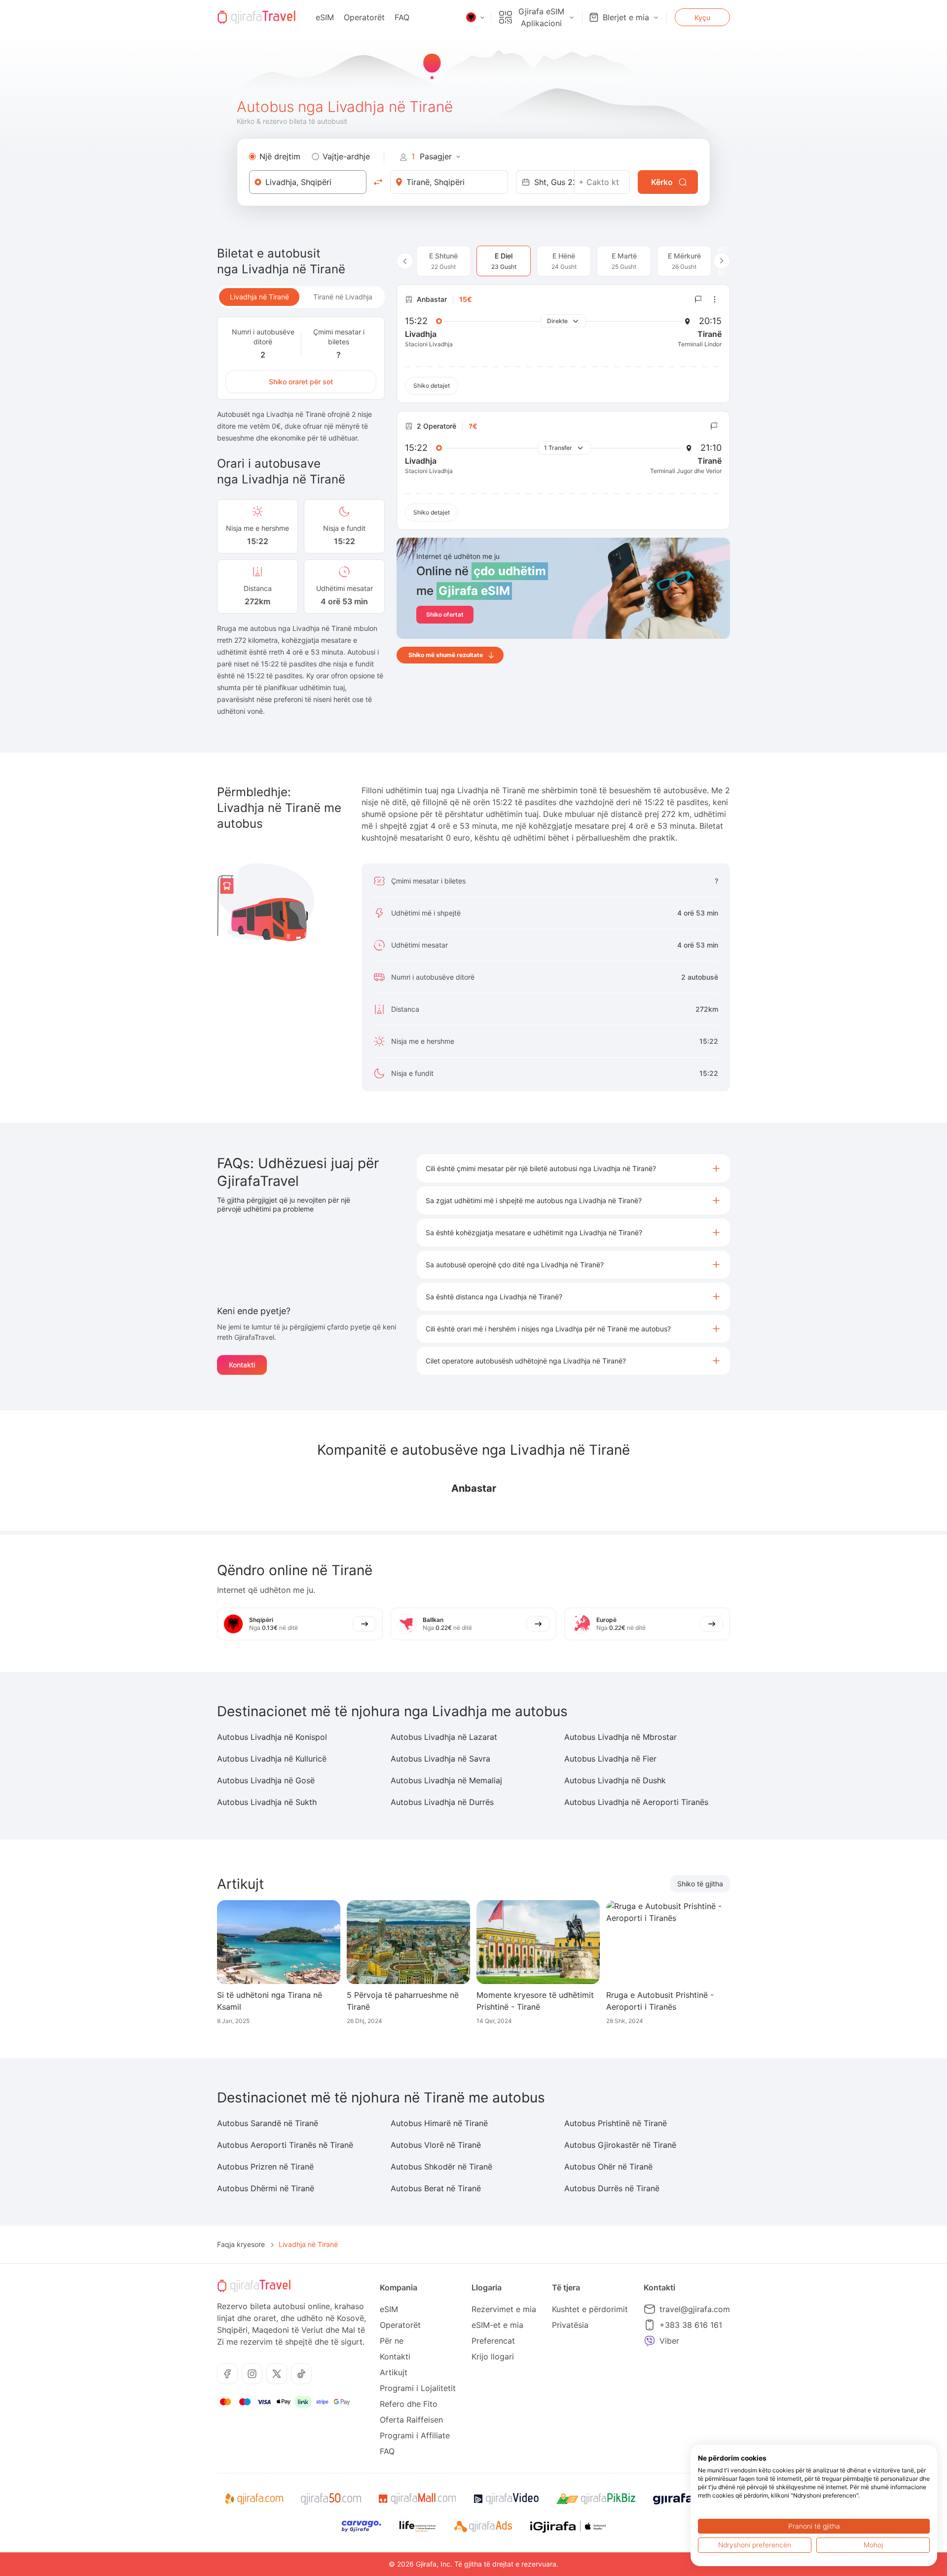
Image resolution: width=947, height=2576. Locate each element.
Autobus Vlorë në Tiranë (436, 2145)
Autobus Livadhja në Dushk (615, 1780)
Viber (669, 2341)
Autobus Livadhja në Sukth (267, 1802)
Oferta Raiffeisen (411, 2420)
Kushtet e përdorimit (590, 2309)
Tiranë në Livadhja (343, 297)
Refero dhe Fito (409, 2404)
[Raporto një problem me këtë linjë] (698, 299)
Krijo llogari (493, 2356)
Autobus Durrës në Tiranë (612, 2188)
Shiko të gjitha (700, 1884)
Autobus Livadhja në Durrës (442, 1802)
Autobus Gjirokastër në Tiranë (620, 2145)
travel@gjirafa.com (695, 2309)
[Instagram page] (252, 2374)
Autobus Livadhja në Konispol (272, 1737)
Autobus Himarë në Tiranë (439, 2123)
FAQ (402, 17)
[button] (573, 1168)
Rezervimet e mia (504, 2309)
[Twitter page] (277, 2374)
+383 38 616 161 (691, 2325)
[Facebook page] (227, 2374)
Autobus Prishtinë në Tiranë (616, 2123)
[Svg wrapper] (254, 2499)
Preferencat (493, 2341)
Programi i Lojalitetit (418, 2388)
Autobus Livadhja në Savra (440, 1759)
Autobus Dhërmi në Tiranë (266, 2188)
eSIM (325, 17)
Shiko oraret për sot (301, 382)
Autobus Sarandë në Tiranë (268, 2123)
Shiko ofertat (445, 614)
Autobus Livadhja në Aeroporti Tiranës (636, 1802)
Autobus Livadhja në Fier (610, 1759)
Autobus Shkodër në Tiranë (441, 2167)
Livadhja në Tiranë (259, 297)
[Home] (256, 17)
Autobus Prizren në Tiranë (265, 2167)
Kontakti (242, 1365)
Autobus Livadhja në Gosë (266, 1780)
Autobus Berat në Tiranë (436, 2188)
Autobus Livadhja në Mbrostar (620, 1737)
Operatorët (364, 17)
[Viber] (650, 2341)
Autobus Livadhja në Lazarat (444, 1737)
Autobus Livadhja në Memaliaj (446, 1780)
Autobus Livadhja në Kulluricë (272, 1759)
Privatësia (570, 2325)
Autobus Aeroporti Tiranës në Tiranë (285, 2145)
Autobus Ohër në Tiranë (608, 2167)
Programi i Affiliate (415, 2435)
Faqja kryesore (241, 2244)
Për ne (392, 2341)
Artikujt (394, 2372)
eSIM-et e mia (497, 2325)
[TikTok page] (301, 2374)
